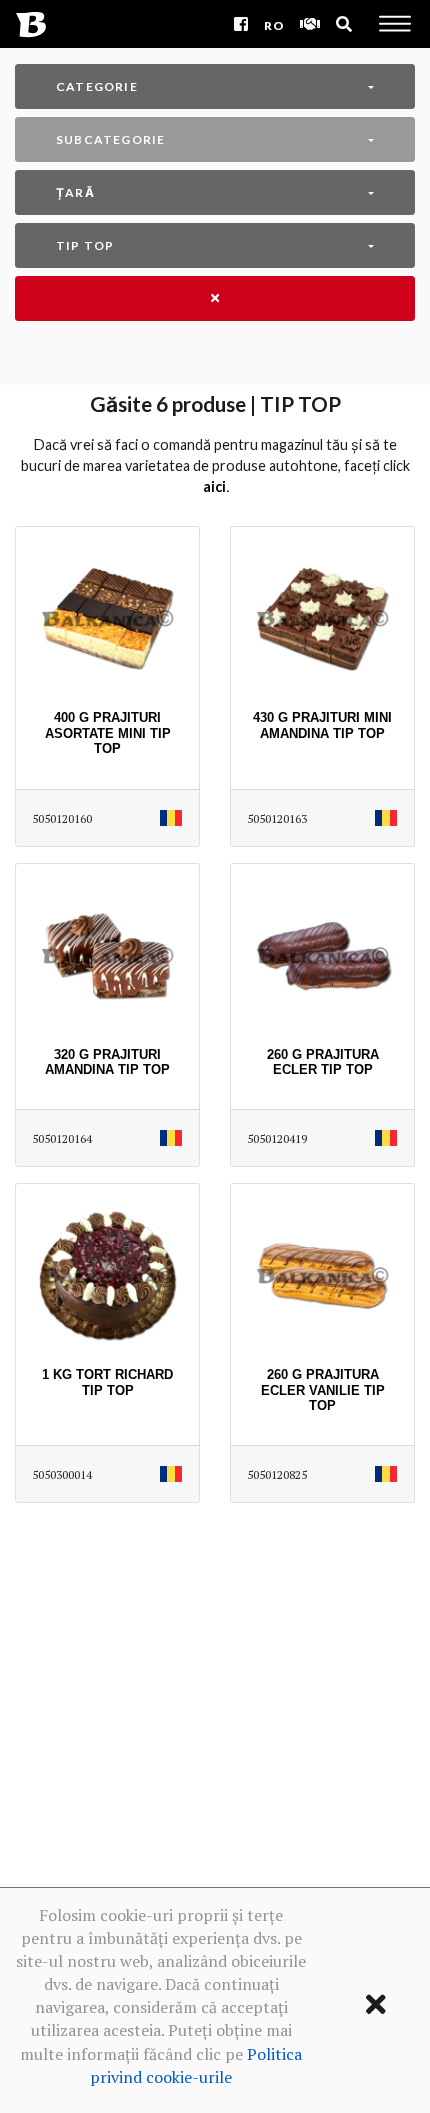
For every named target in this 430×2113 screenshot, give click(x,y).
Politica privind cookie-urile (196, 2065)
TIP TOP (85, 245)
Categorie (97, 86)
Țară (75, 192)
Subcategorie (110, 139)
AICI (214, 486)
